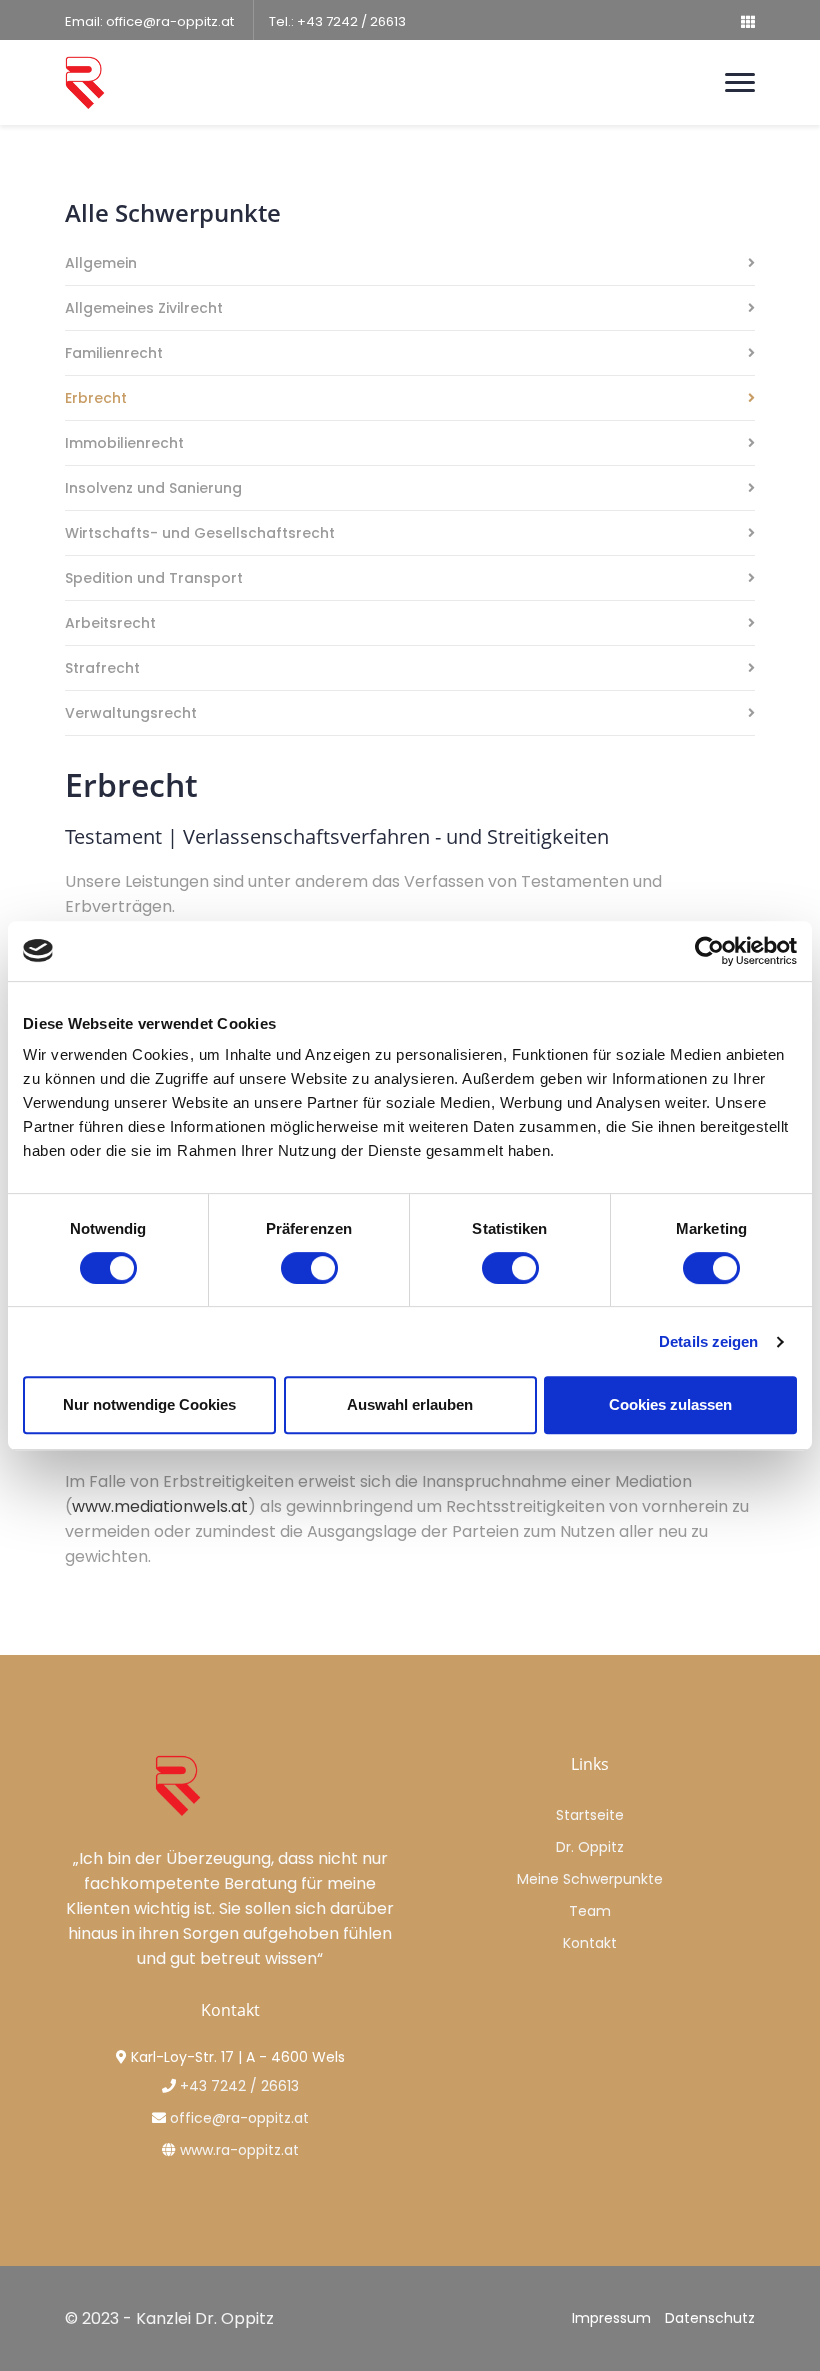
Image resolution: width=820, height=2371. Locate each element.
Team (590, 1911)
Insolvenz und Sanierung (153, 489)
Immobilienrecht (124, 444)
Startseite (590, 1815)
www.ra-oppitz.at (239, 2150)
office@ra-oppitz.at (170, 21)
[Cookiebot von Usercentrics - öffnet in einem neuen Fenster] (709, 951)
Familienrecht (114, 354)
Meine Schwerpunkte (590, 1879)
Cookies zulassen (670, 1404)
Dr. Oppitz (590, 1847)
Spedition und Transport (154, 579)
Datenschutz (710, 2318)
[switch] (309, 1268)
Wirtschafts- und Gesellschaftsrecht (200, 534)
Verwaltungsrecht (131, 714)
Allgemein (101, 264)
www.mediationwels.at (160, 1506)
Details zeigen (708, 1341)
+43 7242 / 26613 (351, 21)
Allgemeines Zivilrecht (144, 309)
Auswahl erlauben (410, 1404)
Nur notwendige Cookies (149, 1404)
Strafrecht (102, 669)
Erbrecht (96, 399)
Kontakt (590, 1943)
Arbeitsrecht (110, 624)
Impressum (611, 2318)
